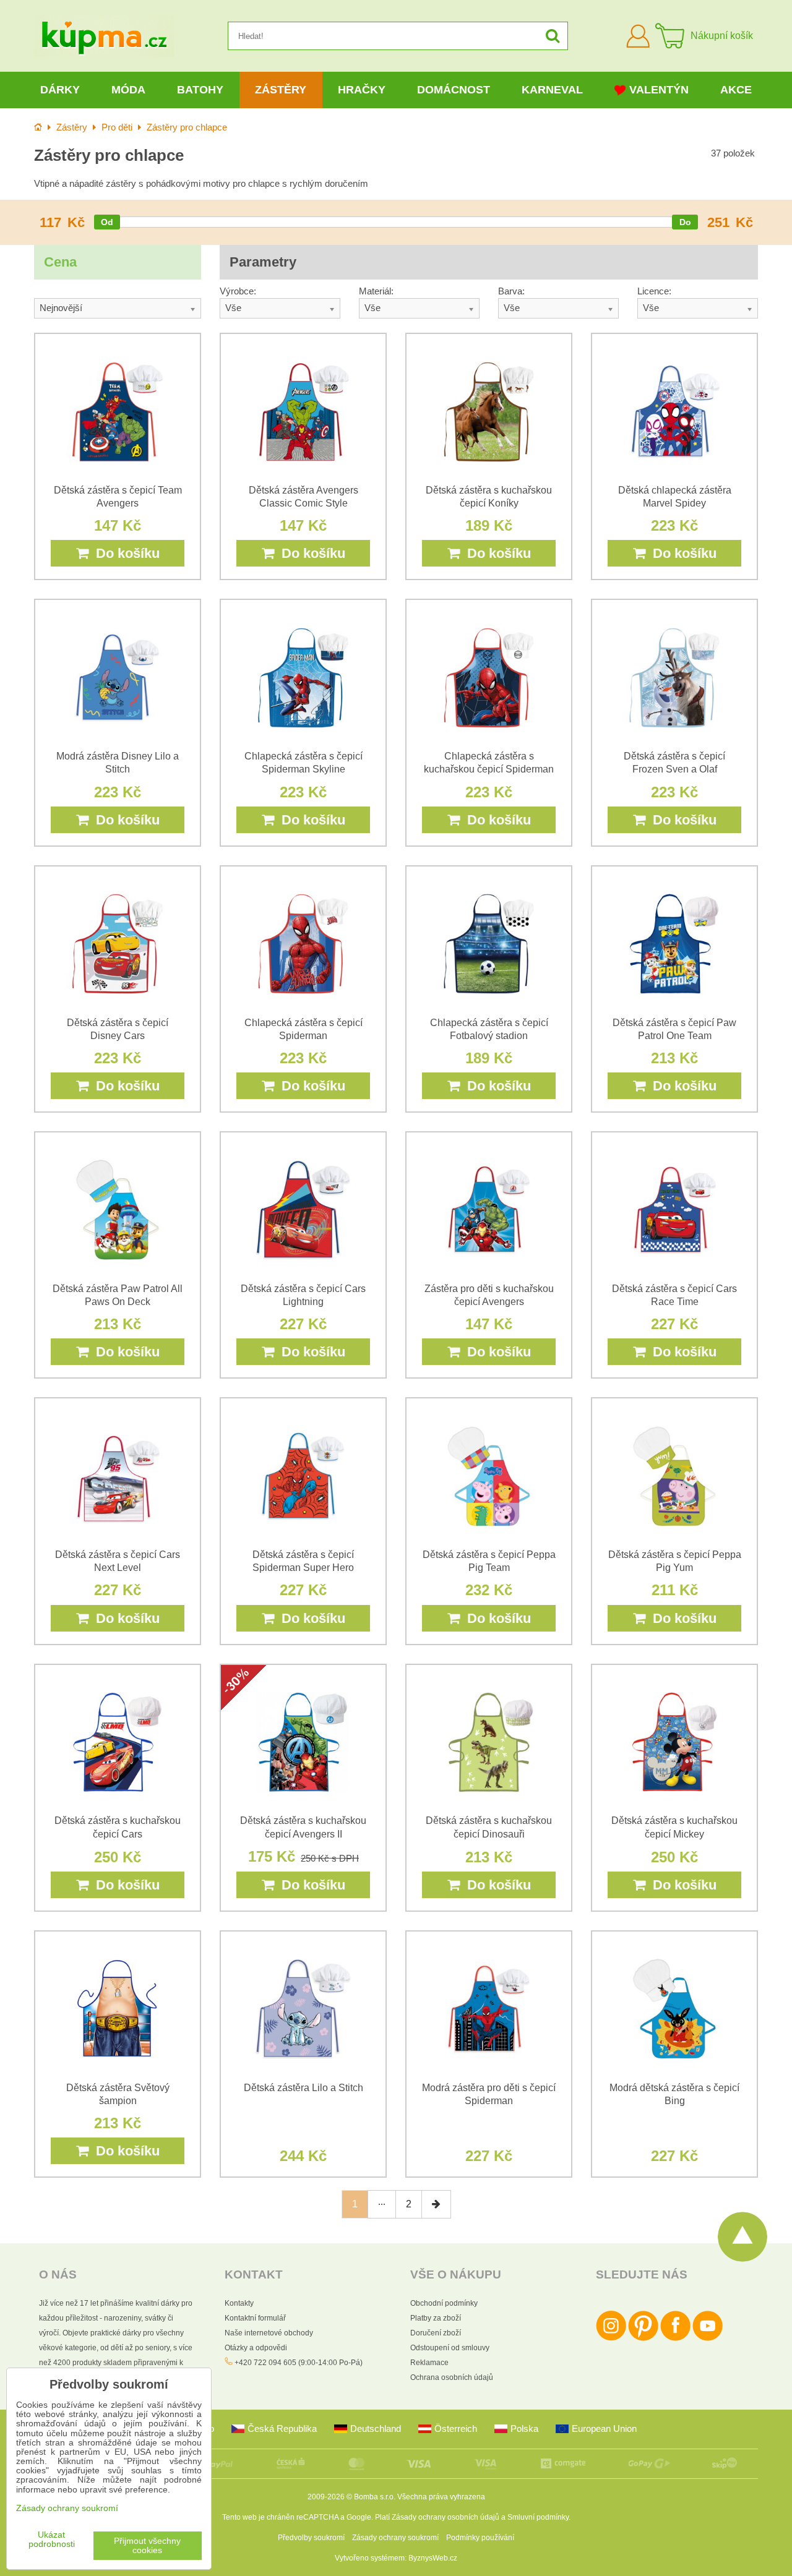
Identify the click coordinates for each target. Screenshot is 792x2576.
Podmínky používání (480, 2538)
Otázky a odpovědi (256, 2348)
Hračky (362, 90)
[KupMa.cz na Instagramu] (611, 2339)
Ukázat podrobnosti (52, 2540)
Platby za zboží (436, 2318)
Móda (128, 90)
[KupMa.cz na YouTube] (708, 2339)
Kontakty (239, 2303)
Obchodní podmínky (444, 2303)
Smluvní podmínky (538, 2517)
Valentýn (659, 90)
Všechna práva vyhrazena (441, 2497)
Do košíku (124, 553)
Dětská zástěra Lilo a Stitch (303, 2088)
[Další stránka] (436, 2204)
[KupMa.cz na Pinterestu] (643, 2339)
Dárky (60, 90)
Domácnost (454, 90)
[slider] (107, 222)
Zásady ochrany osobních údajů (445, 2517)
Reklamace (429, 2363)
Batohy (200, 90)
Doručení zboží (436, 2333)
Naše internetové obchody (269, 2333)
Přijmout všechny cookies (147, 2546)
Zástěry (281, 90)
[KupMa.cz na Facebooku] (675, 2339)
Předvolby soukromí (311, 2538)
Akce (736, 90)
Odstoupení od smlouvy (450, 2348)
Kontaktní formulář (255, 2318)
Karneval (552, 90)
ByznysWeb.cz (433, 2558)
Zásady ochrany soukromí (395, 2538)
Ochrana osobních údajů (452, 2377)
